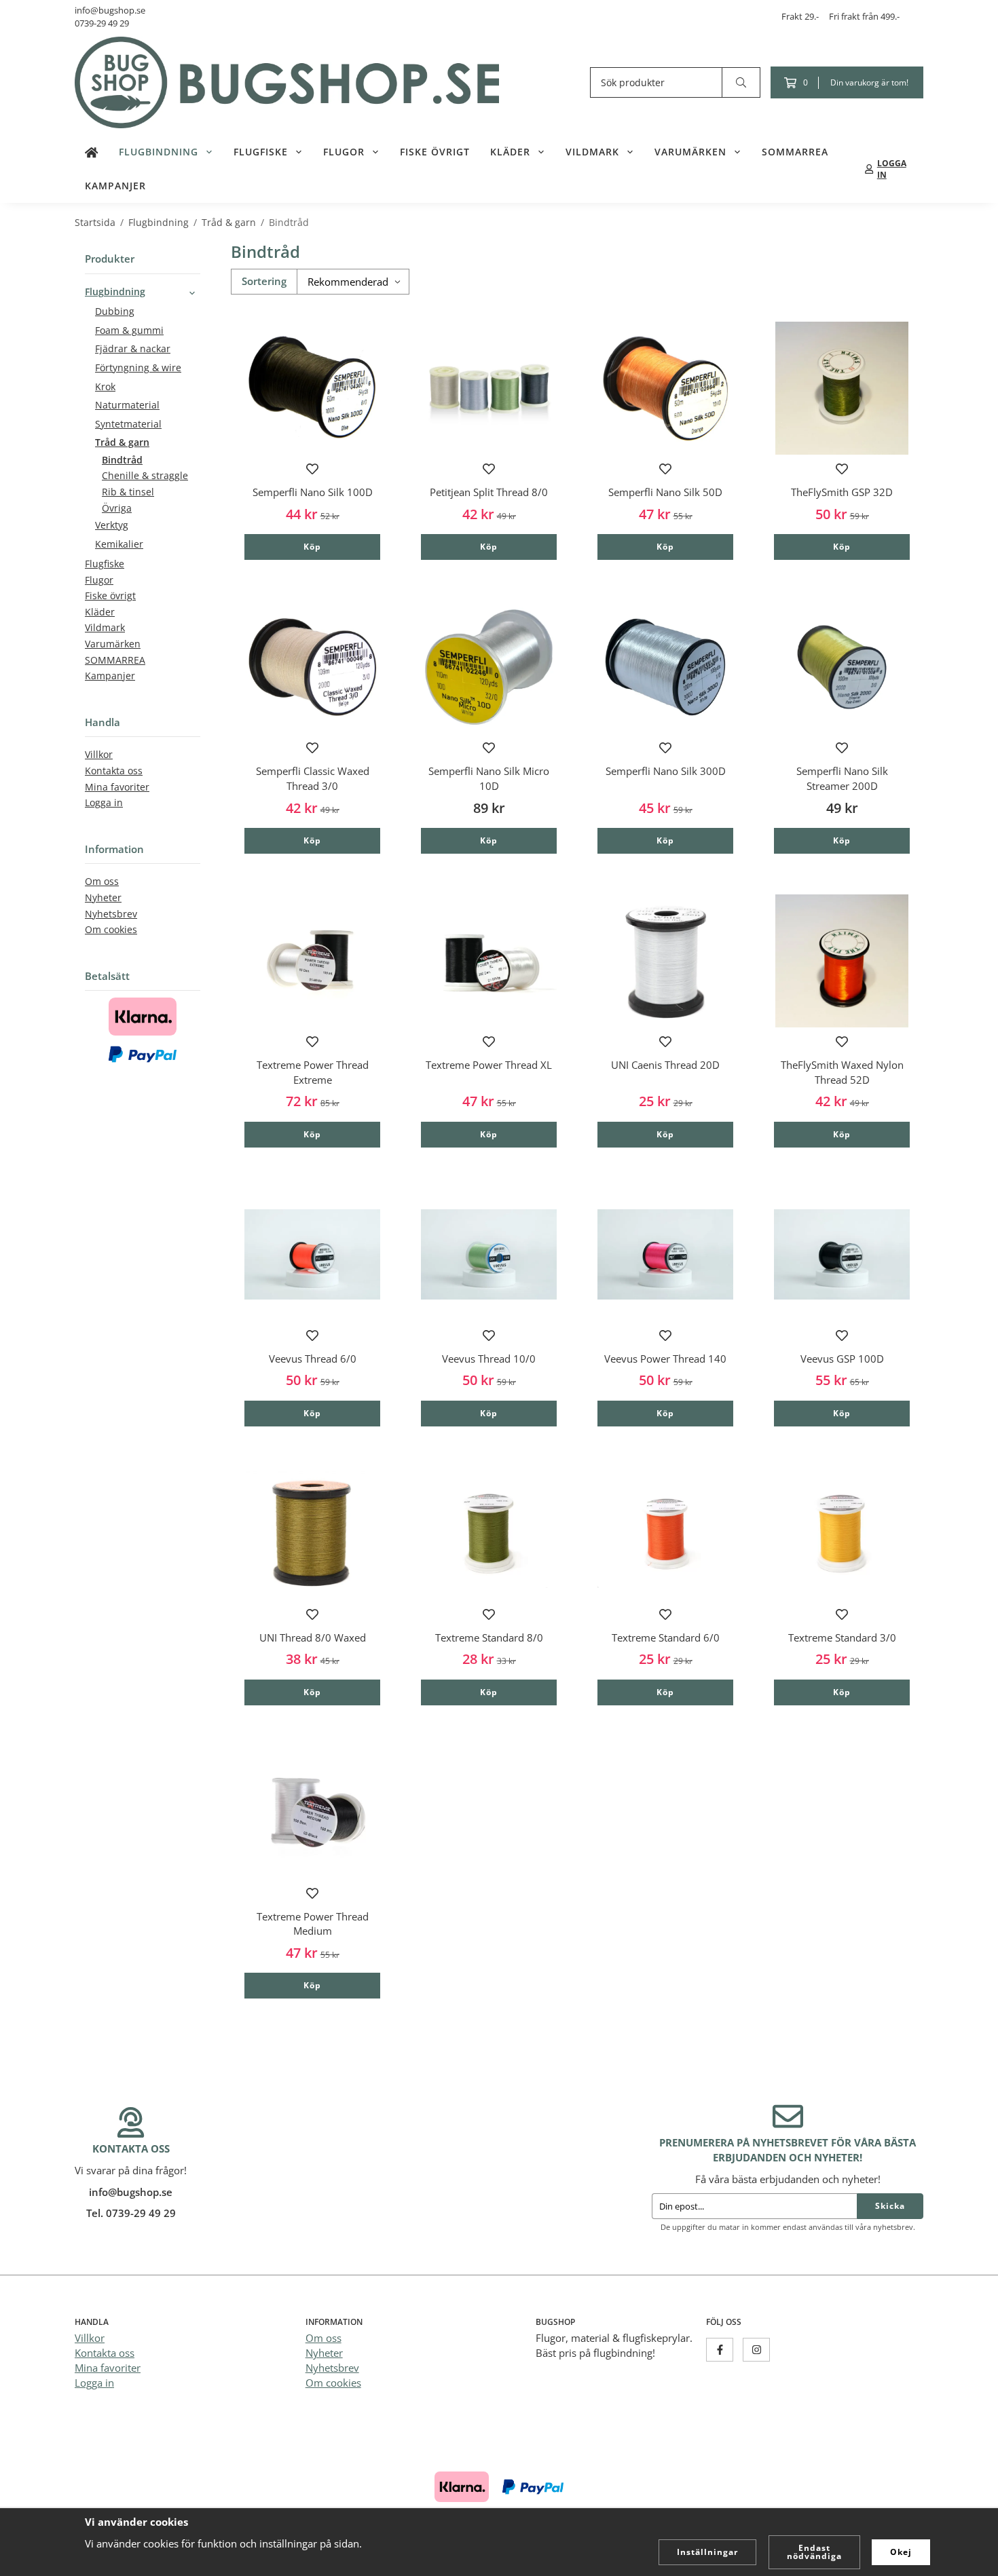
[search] (741, 82)
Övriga (117, 508)
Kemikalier (119, 544)
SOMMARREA (795, 152)
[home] (92, 152)
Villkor (99, 755)
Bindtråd (122, 460)
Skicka (890, 2206)
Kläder (510, 152)
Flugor (344, 152)
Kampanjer (115, 186)
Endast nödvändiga (814, 2552)
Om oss (102, 882)
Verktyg (112, 525)
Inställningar (707, 2552)
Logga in (104, 803)
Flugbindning (159, 152)
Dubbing (115, 311)
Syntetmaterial (128, 424)
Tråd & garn (122, 442)
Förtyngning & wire (138, 368)
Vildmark (592, 152)
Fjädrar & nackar (133, 349)
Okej (901, 2552)
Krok (105, 387)
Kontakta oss (114, 771)
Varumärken (690, 152)
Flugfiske (261, 152)
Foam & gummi (129, 330)
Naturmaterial (127, 405)
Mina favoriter (117, 787)
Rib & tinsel (128, 492)
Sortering (264, 281)
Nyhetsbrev (111, 914)
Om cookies (111, 930)
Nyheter (103, 898)
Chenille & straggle (145, 476)
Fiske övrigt (435, 152)
